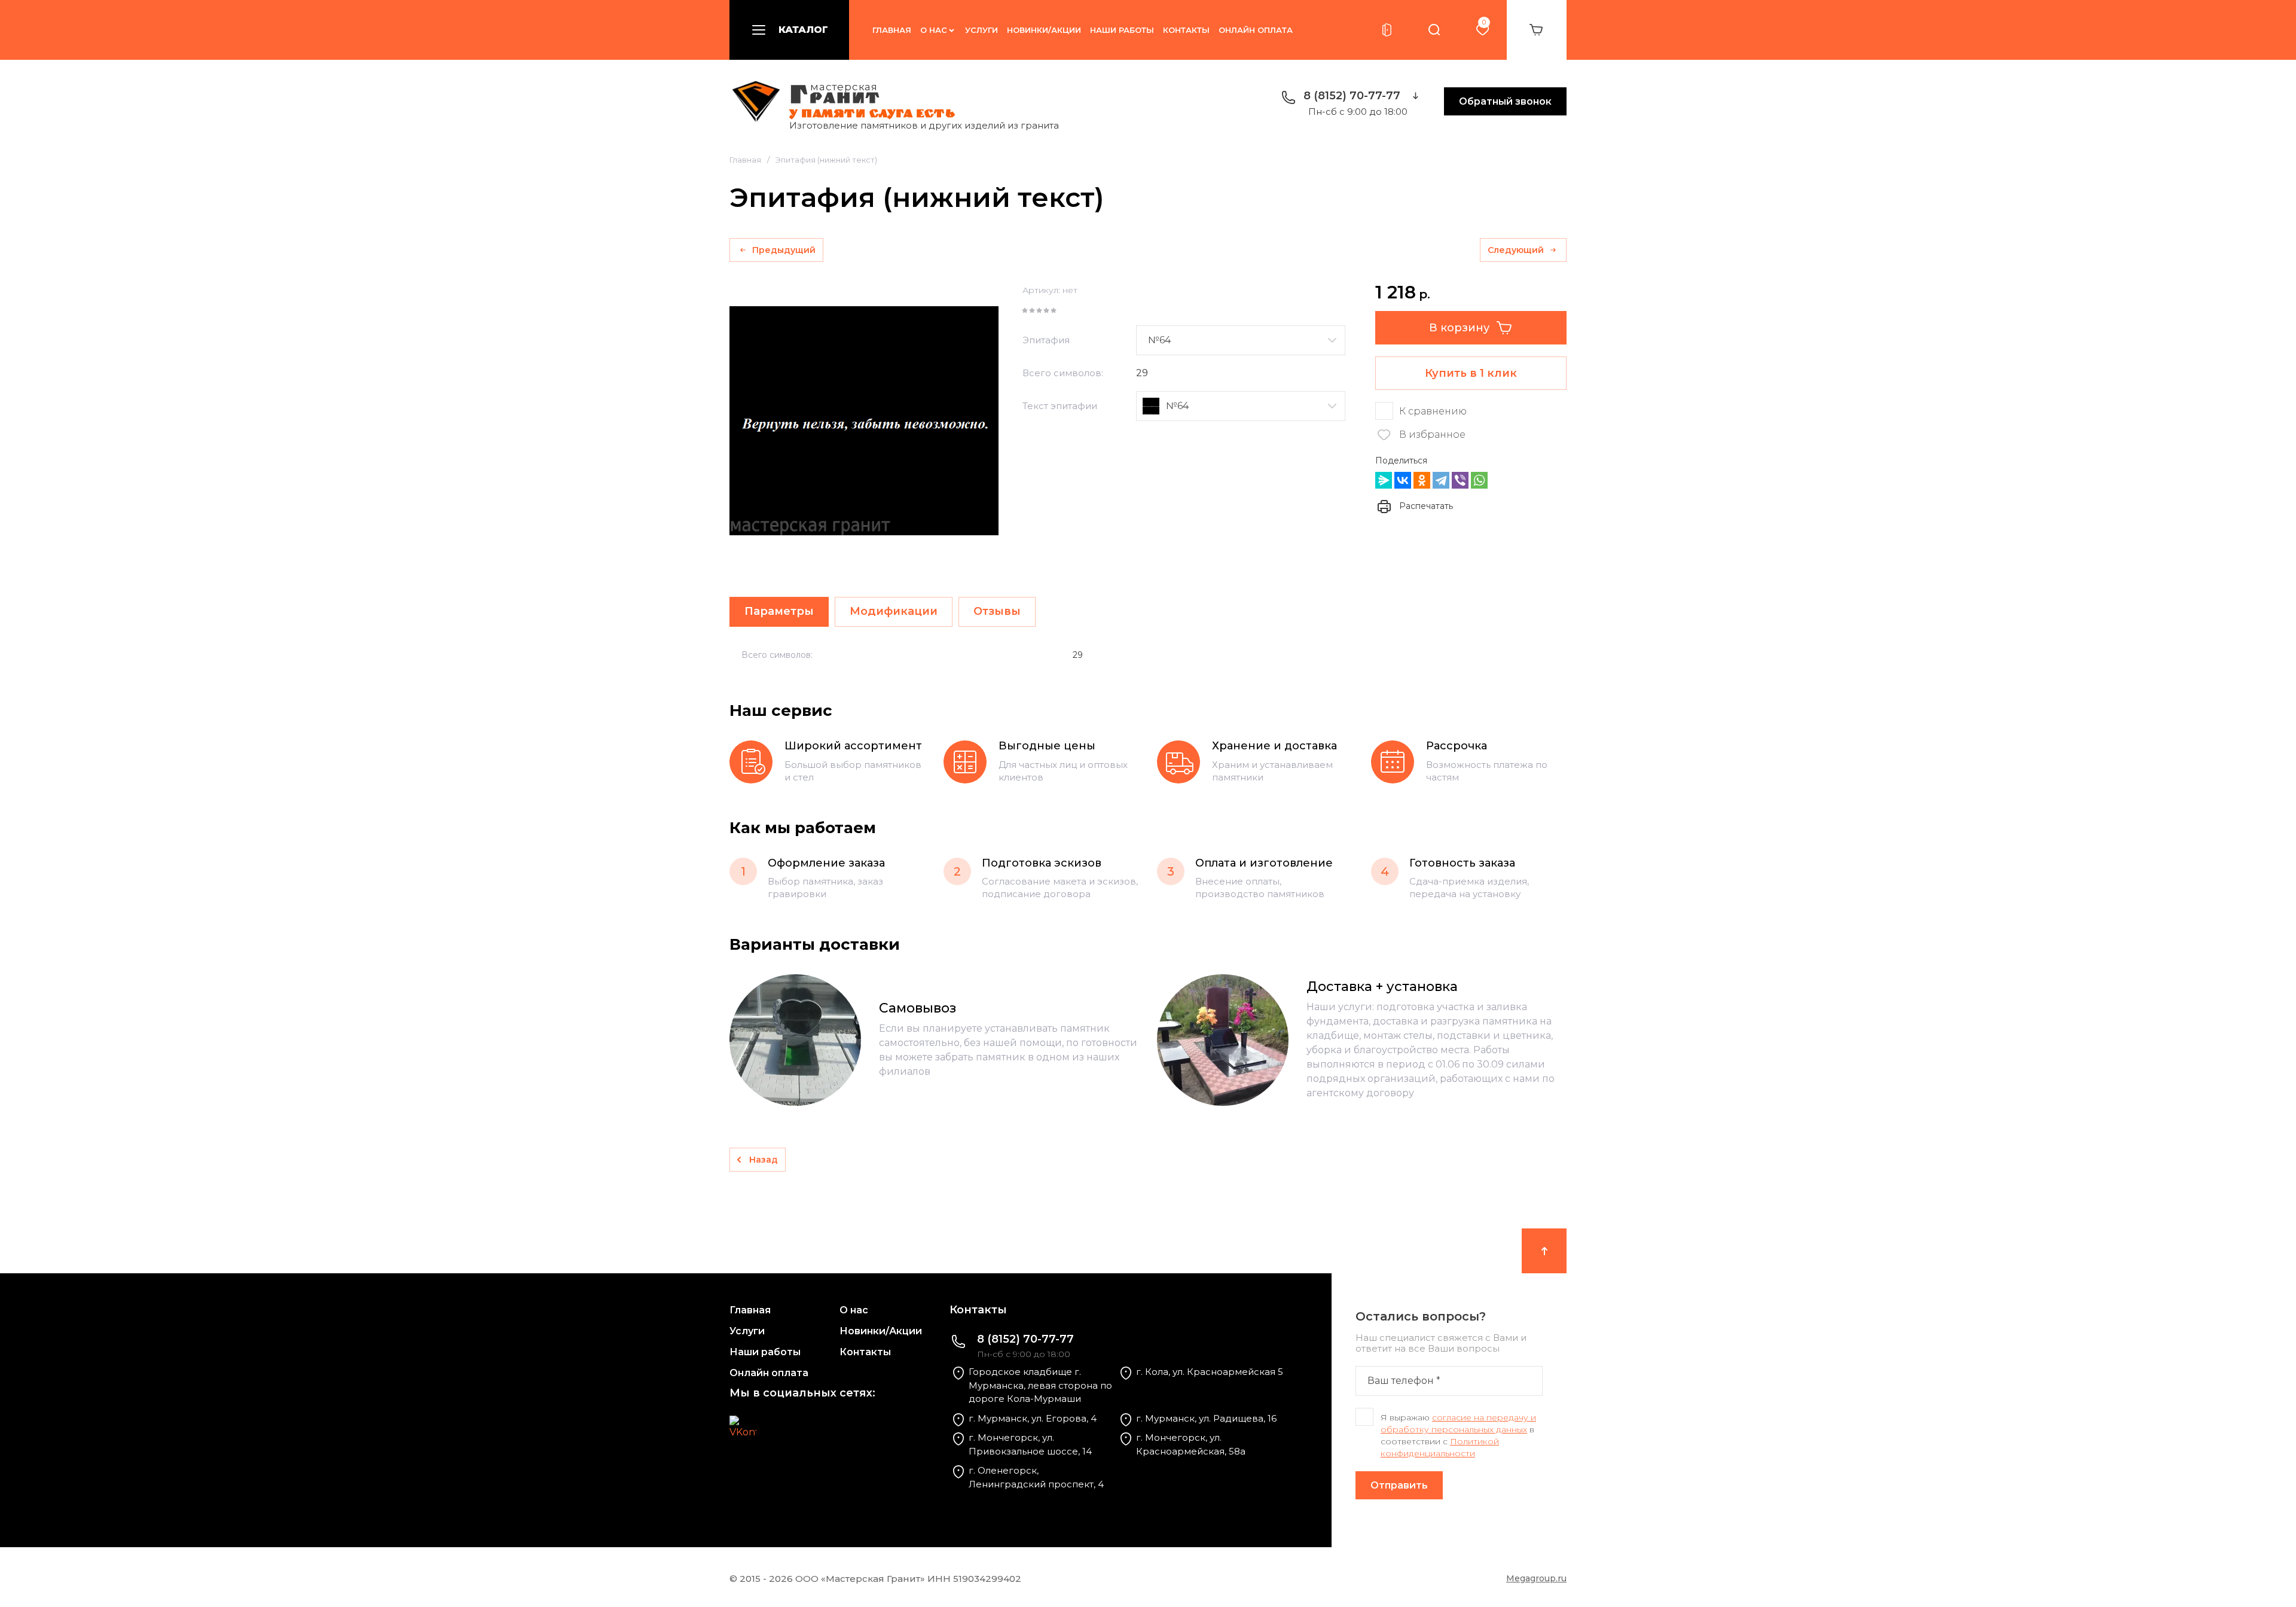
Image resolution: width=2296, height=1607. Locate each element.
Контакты (1186, 30)
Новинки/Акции (1044, 30)
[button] (789, 30)
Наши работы (1122, 30)
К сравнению (1433, 411)
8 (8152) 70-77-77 (1352, 96)
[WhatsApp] (1479, 480)
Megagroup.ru (1536, 1578)
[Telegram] (1441, 480)
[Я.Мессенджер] (1384, 480)
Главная (892, 30)
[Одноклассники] (1422, 480)
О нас (934, 30)
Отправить (1399, 1485)
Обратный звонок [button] (1505, 101)
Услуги (981, 30)
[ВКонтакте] (1403, 480)
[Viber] (1460, 480)
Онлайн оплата (1256, 30)
